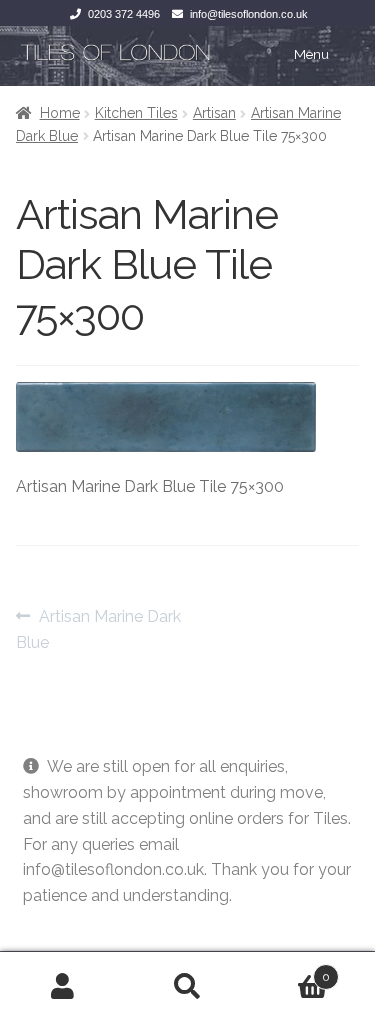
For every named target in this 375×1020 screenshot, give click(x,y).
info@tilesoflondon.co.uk (249, 14)
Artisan (214, 113)
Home (60, 113)
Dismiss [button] (51, 921)
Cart (290, 970)
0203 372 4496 (124, 14)
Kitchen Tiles (136, 113)
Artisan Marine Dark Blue (98, 629)
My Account (62, 986)
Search (187, 986)
